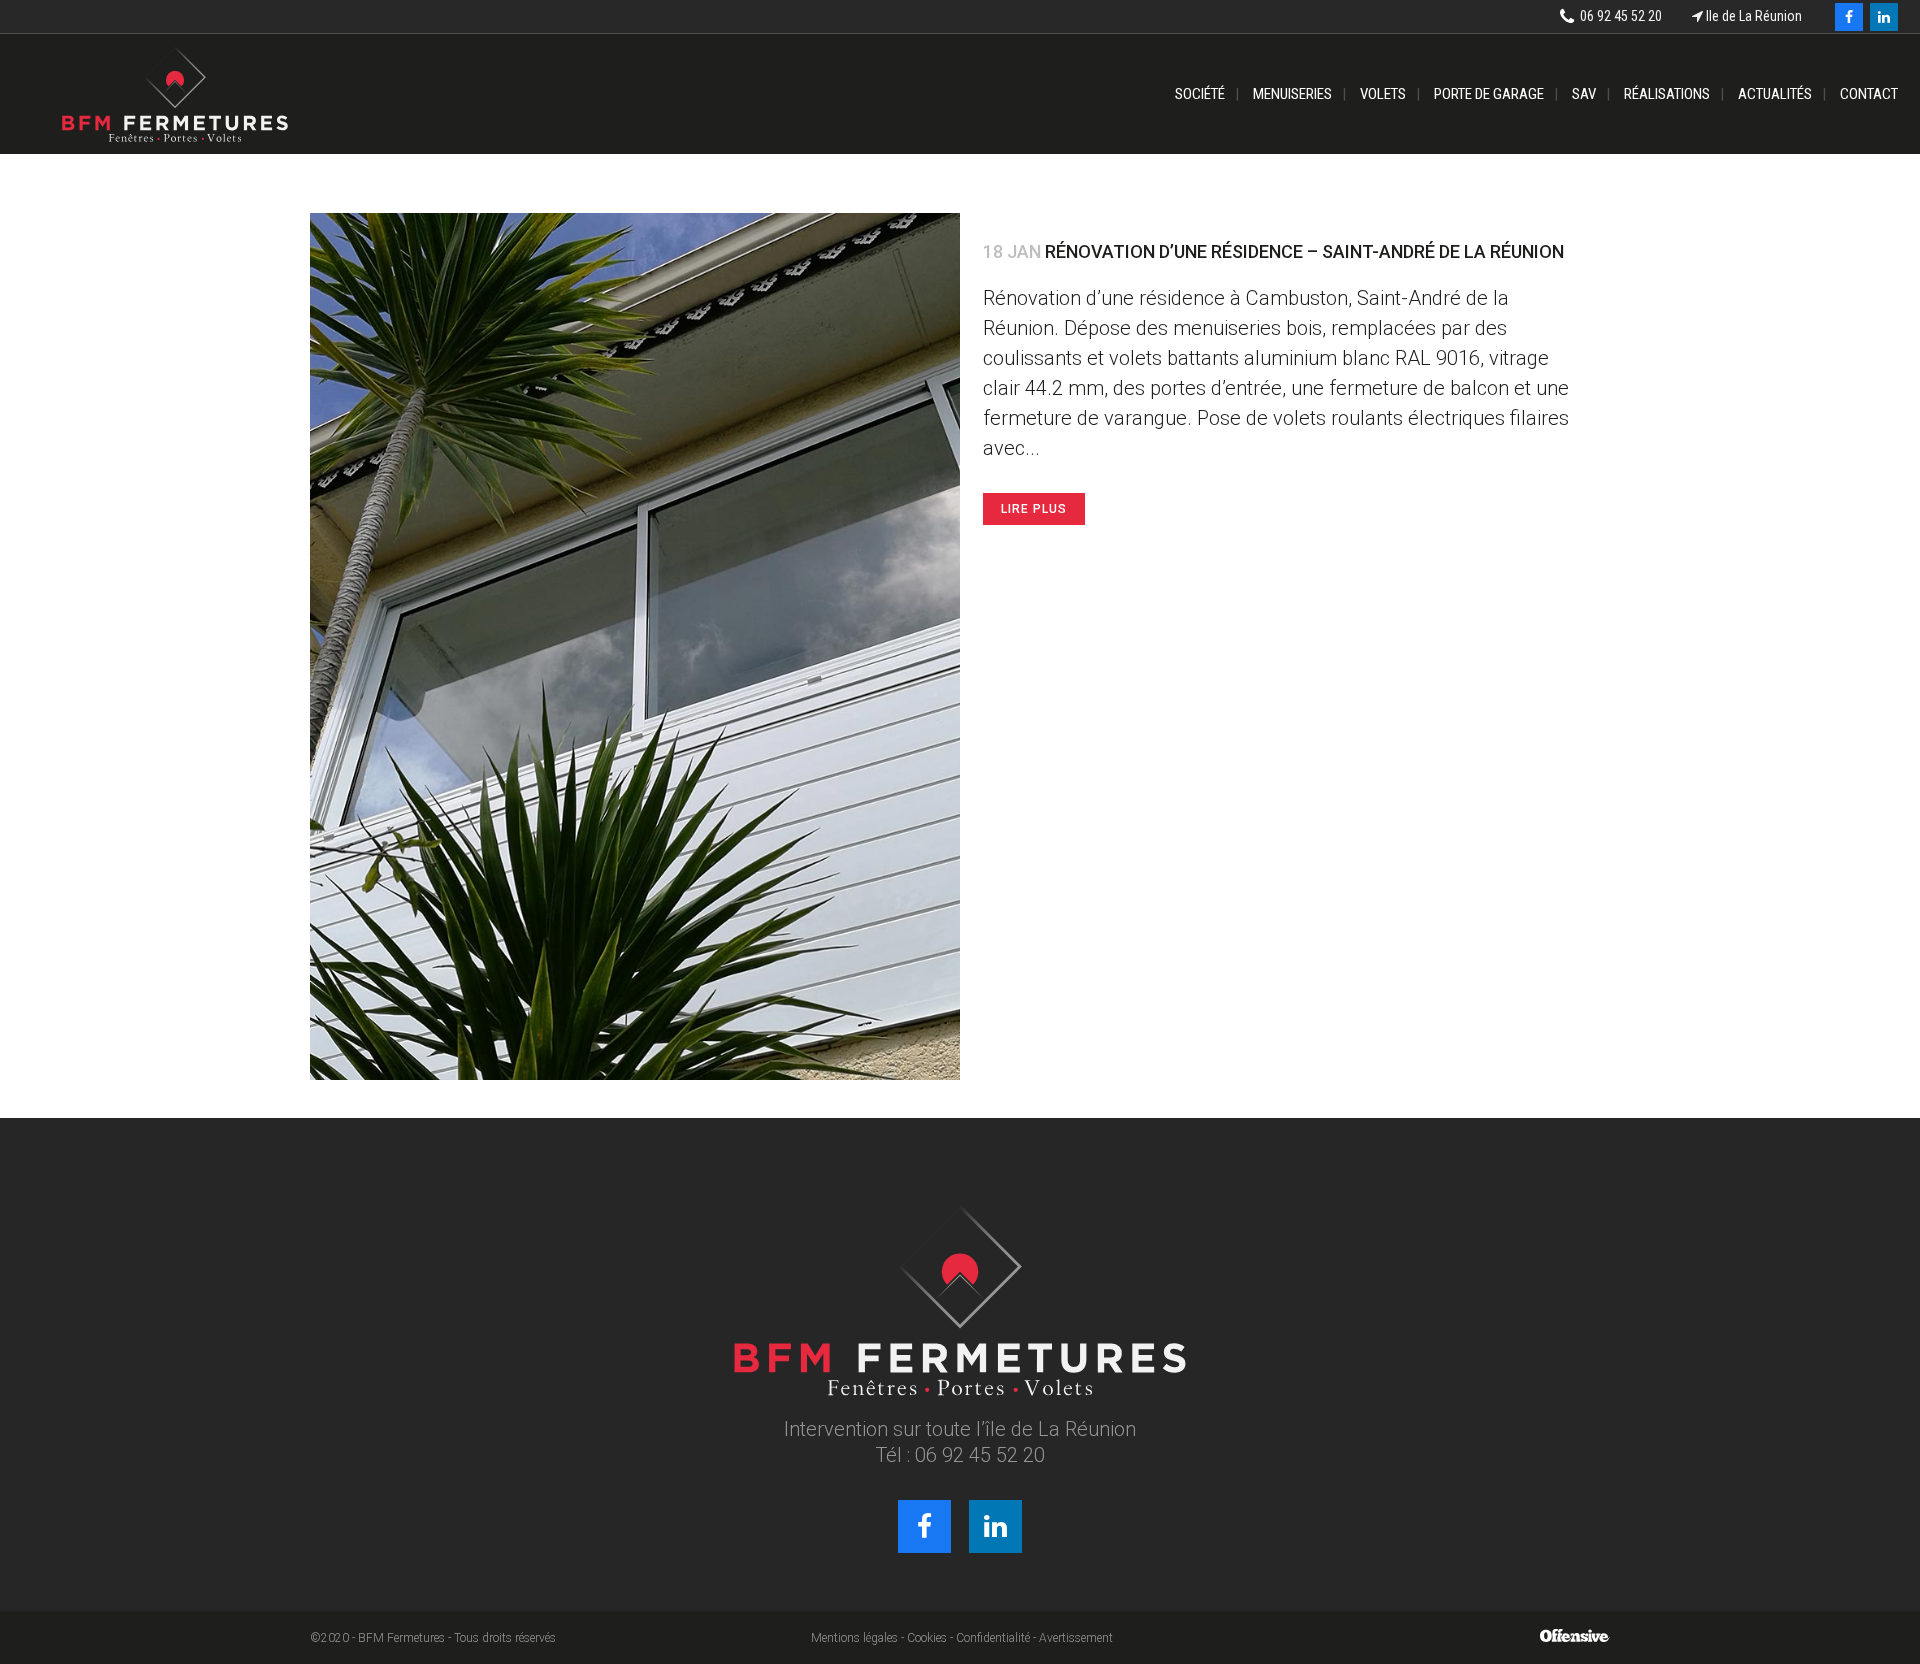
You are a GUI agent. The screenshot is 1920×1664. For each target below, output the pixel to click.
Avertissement (1076, 1638)
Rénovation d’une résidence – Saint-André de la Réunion (1304, 251)
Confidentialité (993, 1638)
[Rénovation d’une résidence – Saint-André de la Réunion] (635, 646)
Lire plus (1034, 509)
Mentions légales (854, 1638)
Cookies (927, 1638)
